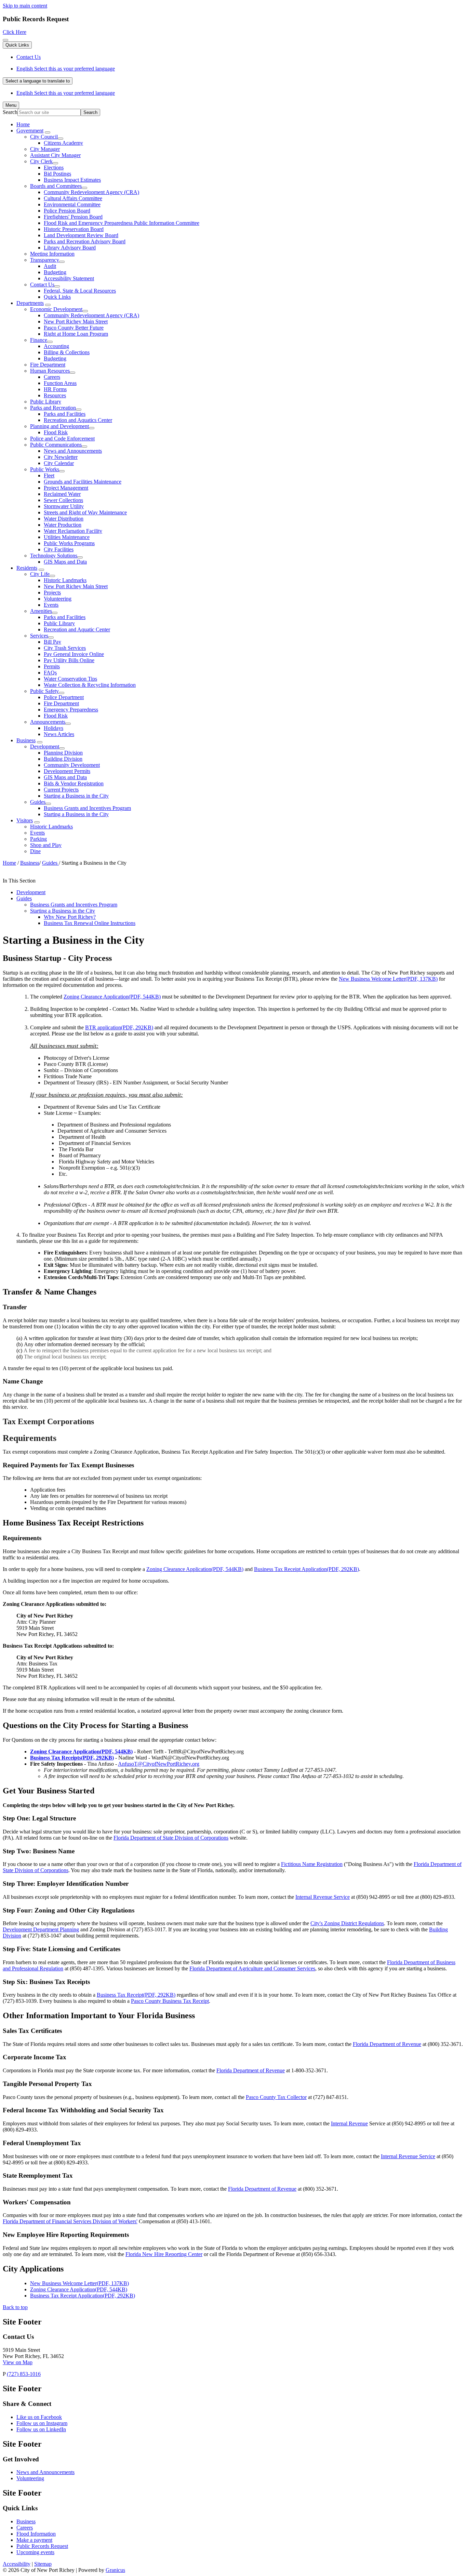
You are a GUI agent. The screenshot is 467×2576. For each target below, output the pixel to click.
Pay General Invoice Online (74, 654)
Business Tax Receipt (136, 1995)
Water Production (63, 525)
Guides (38, 802)
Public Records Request (42, 2546)
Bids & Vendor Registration (74, 783)
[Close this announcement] (5, 40)
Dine (35, 851)
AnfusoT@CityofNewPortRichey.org (159, 1764)
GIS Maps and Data (65, 562)
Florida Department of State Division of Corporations (171, 1838)
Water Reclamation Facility (73, 531)
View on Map (18, 2362)
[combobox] (38, 81)
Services (39, 636)
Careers (52, 377)
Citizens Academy (63, 143)
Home (9, 863)
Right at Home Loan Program (76, 334)
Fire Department (48, 365)
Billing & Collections (67, 352)
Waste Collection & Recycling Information (90, 685)
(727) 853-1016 (24, 2374)
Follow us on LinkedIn (41, 2429)
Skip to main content (25, 6)
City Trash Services (65, 648)
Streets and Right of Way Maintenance (85, 512)
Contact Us (42, 285)
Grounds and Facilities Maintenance (83, 482)
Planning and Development (59, 426)
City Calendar (59, 463)
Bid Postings (57, 174)
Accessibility (17, 2564)
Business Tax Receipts (72, 1758)
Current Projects (61, 790)
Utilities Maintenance (67, 537)
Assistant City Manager (55, 155)
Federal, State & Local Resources (80, 291)
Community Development (72, 765)
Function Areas (60, 383)
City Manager (45, 149)
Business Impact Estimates (72, 180)
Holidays (54, 728)
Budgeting (55, 272)
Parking (38, 839)
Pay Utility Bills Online (69, 660)
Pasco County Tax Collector (276, 2097)
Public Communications (56, 445)
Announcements (48, 722)
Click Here (15, 32)
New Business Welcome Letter (388, 979)
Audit (50, 266)
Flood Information (36, 2534)
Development (45, 746)
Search (10, 112)
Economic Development (56, 309)
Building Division (63, 759)
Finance (39, 340)
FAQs (50, 673)
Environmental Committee (72, 204)
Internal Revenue (349, 2123)
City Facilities (59, 549)
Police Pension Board (67, 211)
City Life (40, 574)
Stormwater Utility (64, 506)
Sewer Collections (63, 500)
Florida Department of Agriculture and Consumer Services (252, 1968)
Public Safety (44, 691)
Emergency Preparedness (71, 710)
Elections (54, 168)
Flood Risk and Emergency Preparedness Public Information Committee (122, 223)
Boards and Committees (56, 186)
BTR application (119, 1027)
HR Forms (55, 389)
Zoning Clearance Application (112, 997)
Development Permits (67, 771)
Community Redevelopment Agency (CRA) (91, 192)
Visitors (25, 820)
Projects (52, 593)
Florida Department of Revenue (387, 2044)
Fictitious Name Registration (312, 1864)
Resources (55, 395)
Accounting (56, 346)
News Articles (59, 734)
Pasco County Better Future (74, 328)
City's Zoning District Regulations (347, 1923)
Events (51, 605)
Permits (52, 666)
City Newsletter (61, 457)
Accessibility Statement (69, 278)
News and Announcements (73, 451)
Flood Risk (56, 432)
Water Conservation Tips (70, 679)
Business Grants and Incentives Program (87, 808)
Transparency (45, 260)
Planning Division (63, 753)
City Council (44, 137)
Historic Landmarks (65, 580)
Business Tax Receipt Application (306, 1569)
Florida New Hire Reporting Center (164, 2254)
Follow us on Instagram (42, 2423)
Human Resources (50, 371)
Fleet (49, 475)
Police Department (64, 697)
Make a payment (34, 2540)
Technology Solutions (54, 556)
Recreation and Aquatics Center (78, 420)
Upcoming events (35, 2552)
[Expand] (48, 132)
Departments (30, 303)
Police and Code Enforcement (62, 439)
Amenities (41, 611)
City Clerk (41, 161)
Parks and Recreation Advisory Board (85, 241)
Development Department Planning (41, 1929)
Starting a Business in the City (76, 796)
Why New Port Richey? (70, 917)
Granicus (115, 2570)
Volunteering (58, 599)
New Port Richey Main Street (76, 321)
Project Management (66, 488)
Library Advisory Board (70, 248)
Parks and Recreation (53, 408)
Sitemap (43, 2564)
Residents (27, 568)
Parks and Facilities (65, 414)
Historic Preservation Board (74, 229)
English (66, 69)
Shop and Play (46, 845)
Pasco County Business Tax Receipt (170, 2001)
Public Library (46, 402)
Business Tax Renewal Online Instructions (90, 923)
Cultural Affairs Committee (73, 198)
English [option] (66, 93)
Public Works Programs (69, 543)
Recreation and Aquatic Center (77, 629)
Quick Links (57, 297)
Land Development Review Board (81, 235)
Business (26, 740)
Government (30, 131)
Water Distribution (64, 519)
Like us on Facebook (39, 2417)
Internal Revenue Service (323, 1897)
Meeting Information (52, 254)
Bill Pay (52, 642)
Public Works (45, 469)
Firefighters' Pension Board (73, 217)
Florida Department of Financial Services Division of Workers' (70, 2221)
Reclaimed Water (62, 494)
